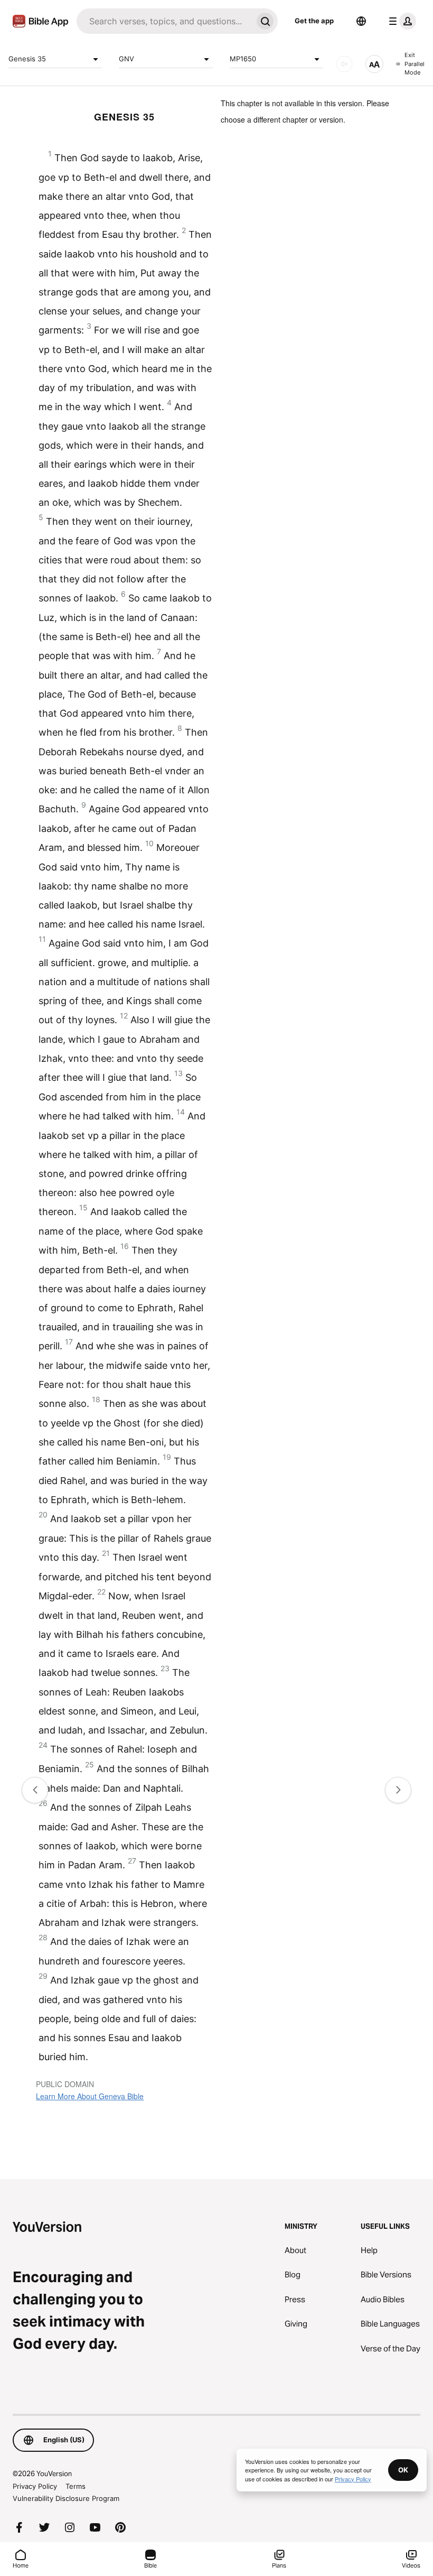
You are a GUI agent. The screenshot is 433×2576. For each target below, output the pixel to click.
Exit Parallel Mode (415, 64)
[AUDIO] (344, 64)
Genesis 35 (27, 59)
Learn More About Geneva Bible (90, 2096)
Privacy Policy (35, 2486)
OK (403, 2470)
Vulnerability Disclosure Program (66, 2498)
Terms (76, 2486)
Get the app (314, 21)
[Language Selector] (361, 21)
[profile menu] (400, 21)
